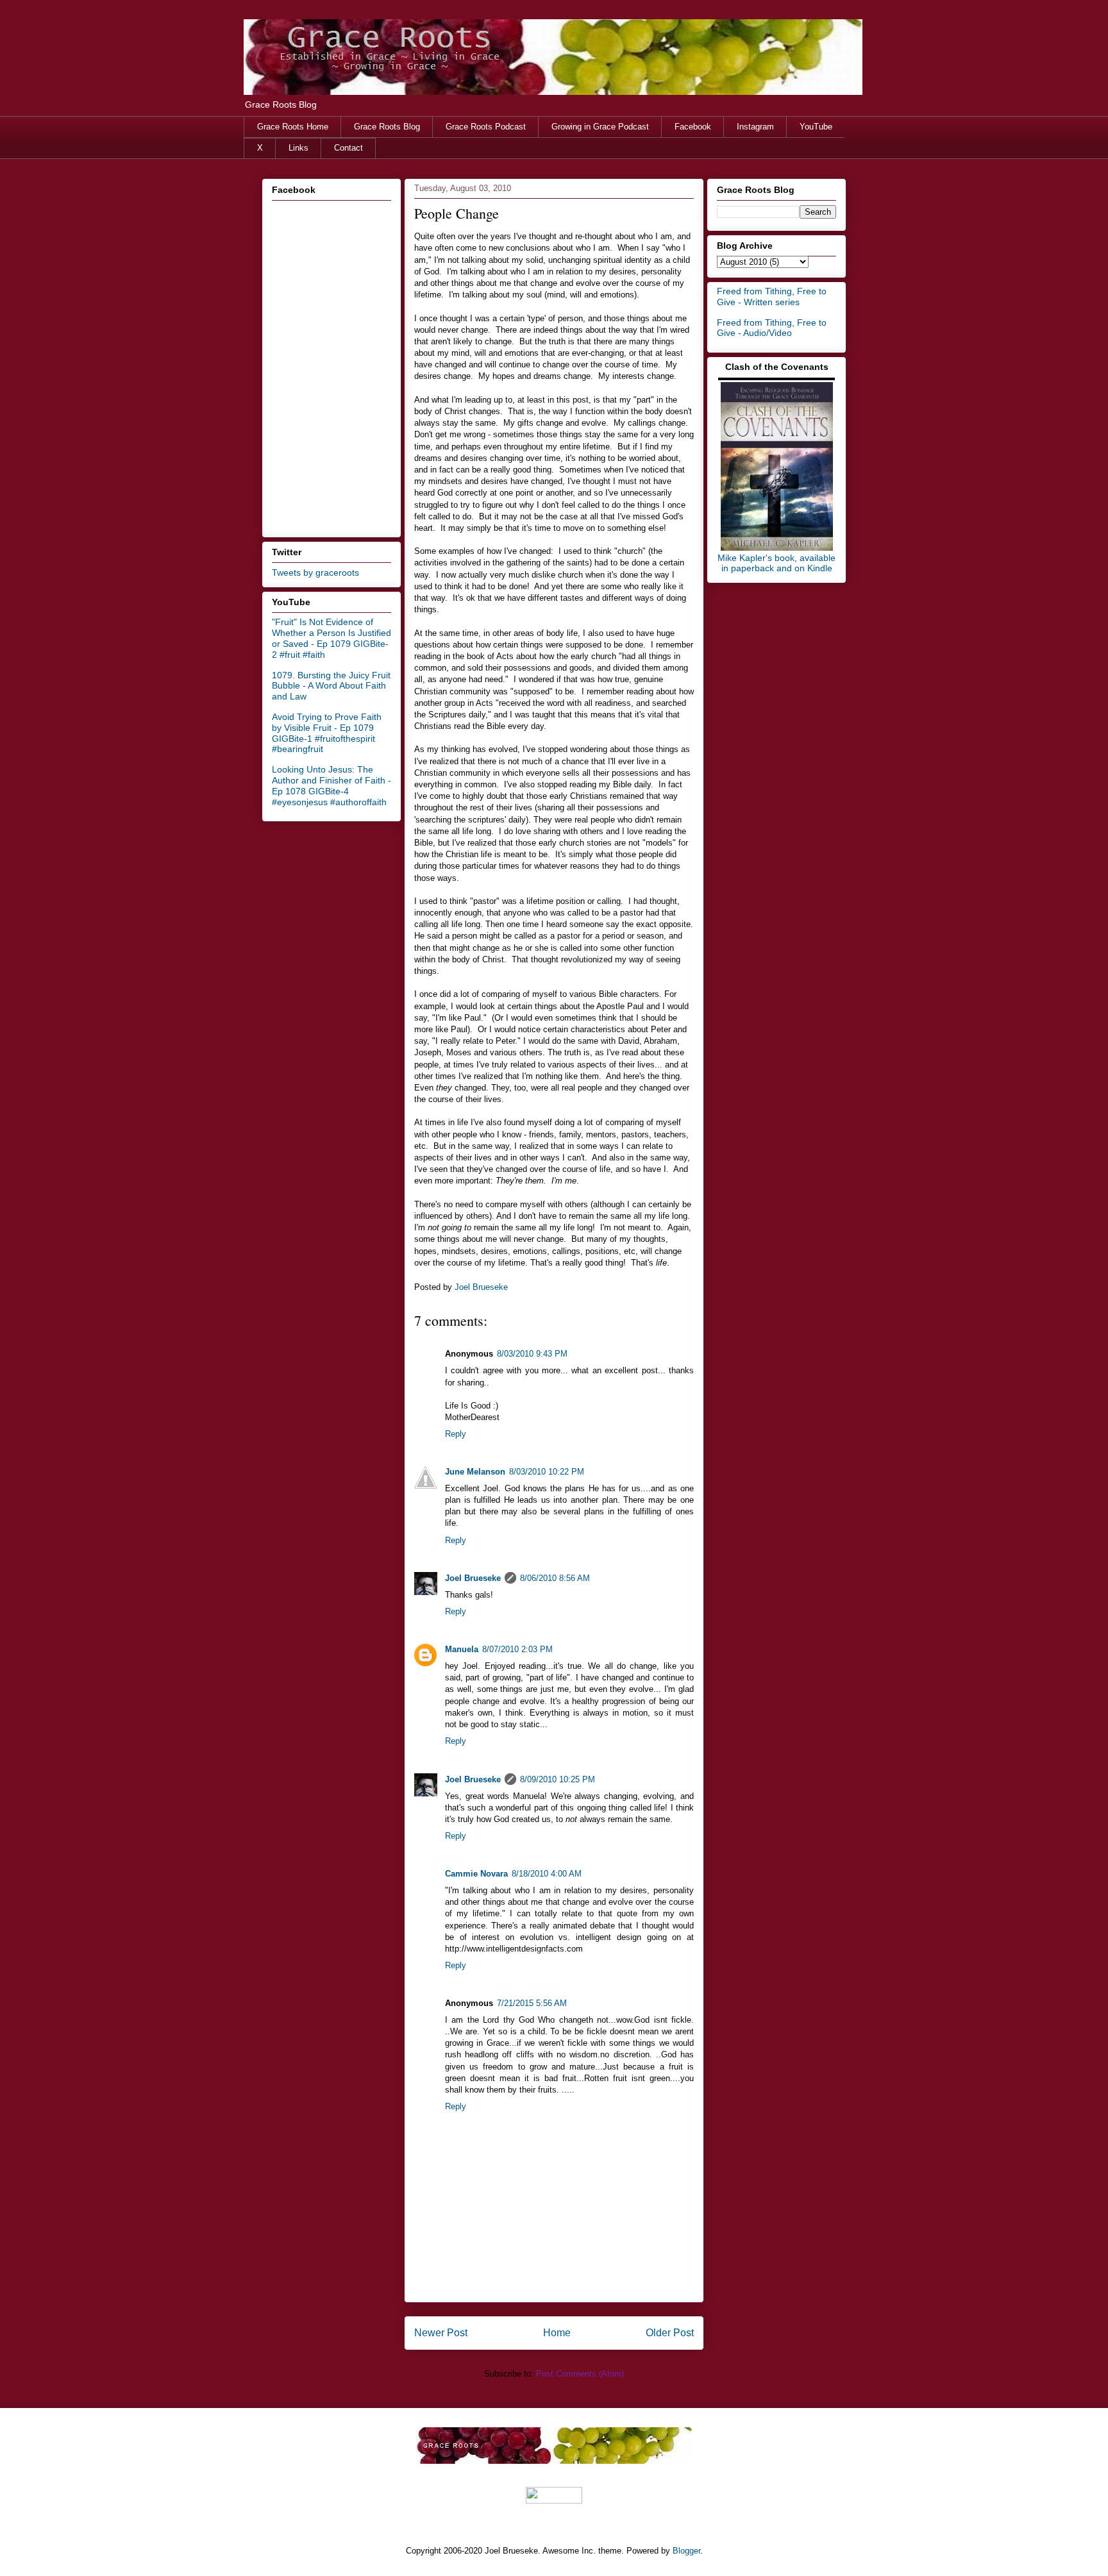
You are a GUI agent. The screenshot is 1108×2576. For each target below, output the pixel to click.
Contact (348, 148)
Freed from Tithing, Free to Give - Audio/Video (772, 328)
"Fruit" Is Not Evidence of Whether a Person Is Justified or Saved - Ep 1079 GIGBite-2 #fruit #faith (332, 638)
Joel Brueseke (473, 1578)
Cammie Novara (476, 1874)
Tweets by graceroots (315, 573)
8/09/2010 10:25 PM (558, 1779)
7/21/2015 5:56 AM (532, 2003)
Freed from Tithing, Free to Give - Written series (772, 297)
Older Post (670, 2333)
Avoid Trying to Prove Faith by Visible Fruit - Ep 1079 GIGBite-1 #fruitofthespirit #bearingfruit (327, 733)
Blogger (686, 2551)
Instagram (755, 127)
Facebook (693, 127)
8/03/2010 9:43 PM (532, 1354)
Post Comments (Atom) (580, 2374)
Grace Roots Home (293, 127)
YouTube (816, 127)
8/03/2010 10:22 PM (547, 1472)
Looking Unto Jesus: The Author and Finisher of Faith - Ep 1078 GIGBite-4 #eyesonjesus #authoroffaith (332, 785)
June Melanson (475, 1472)
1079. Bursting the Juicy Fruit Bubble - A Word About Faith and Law (331, 686)
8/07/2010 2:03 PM (517, 1649)
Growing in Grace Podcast (600, 127)
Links (298, 148)
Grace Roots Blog (387, 127)
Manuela (462, 1649)
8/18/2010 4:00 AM (547, 1874)
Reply (456, 1434)
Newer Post (441, 2333)
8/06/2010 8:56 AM (555, 1578)
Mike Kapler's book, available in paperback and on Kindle (776, 563)
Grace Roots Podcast (486, 127)
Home (557, 2333)
